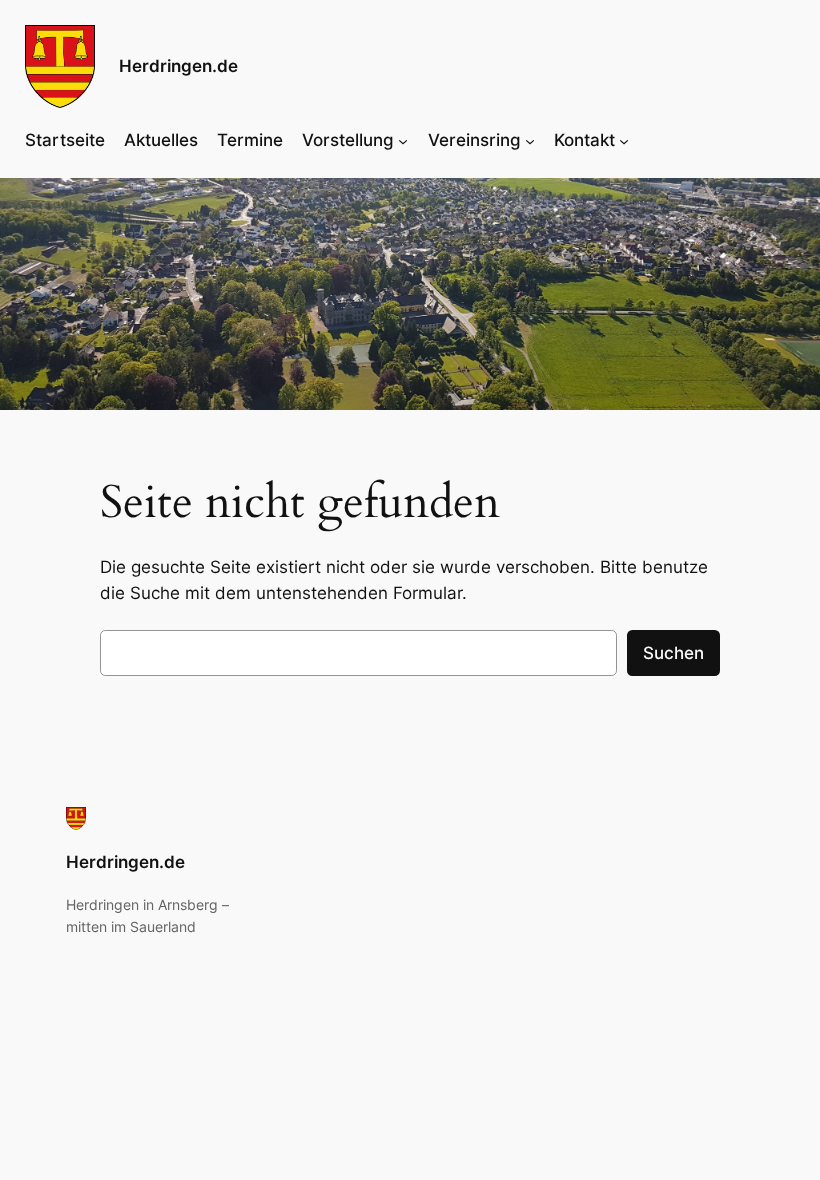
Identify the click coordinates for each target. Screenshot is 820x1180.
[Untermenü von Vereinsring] (530, 140)
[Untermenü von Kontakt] (624, 140)
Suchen (673, 653)
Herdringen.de (178, 66)
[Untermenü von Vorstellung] (403, 140)
